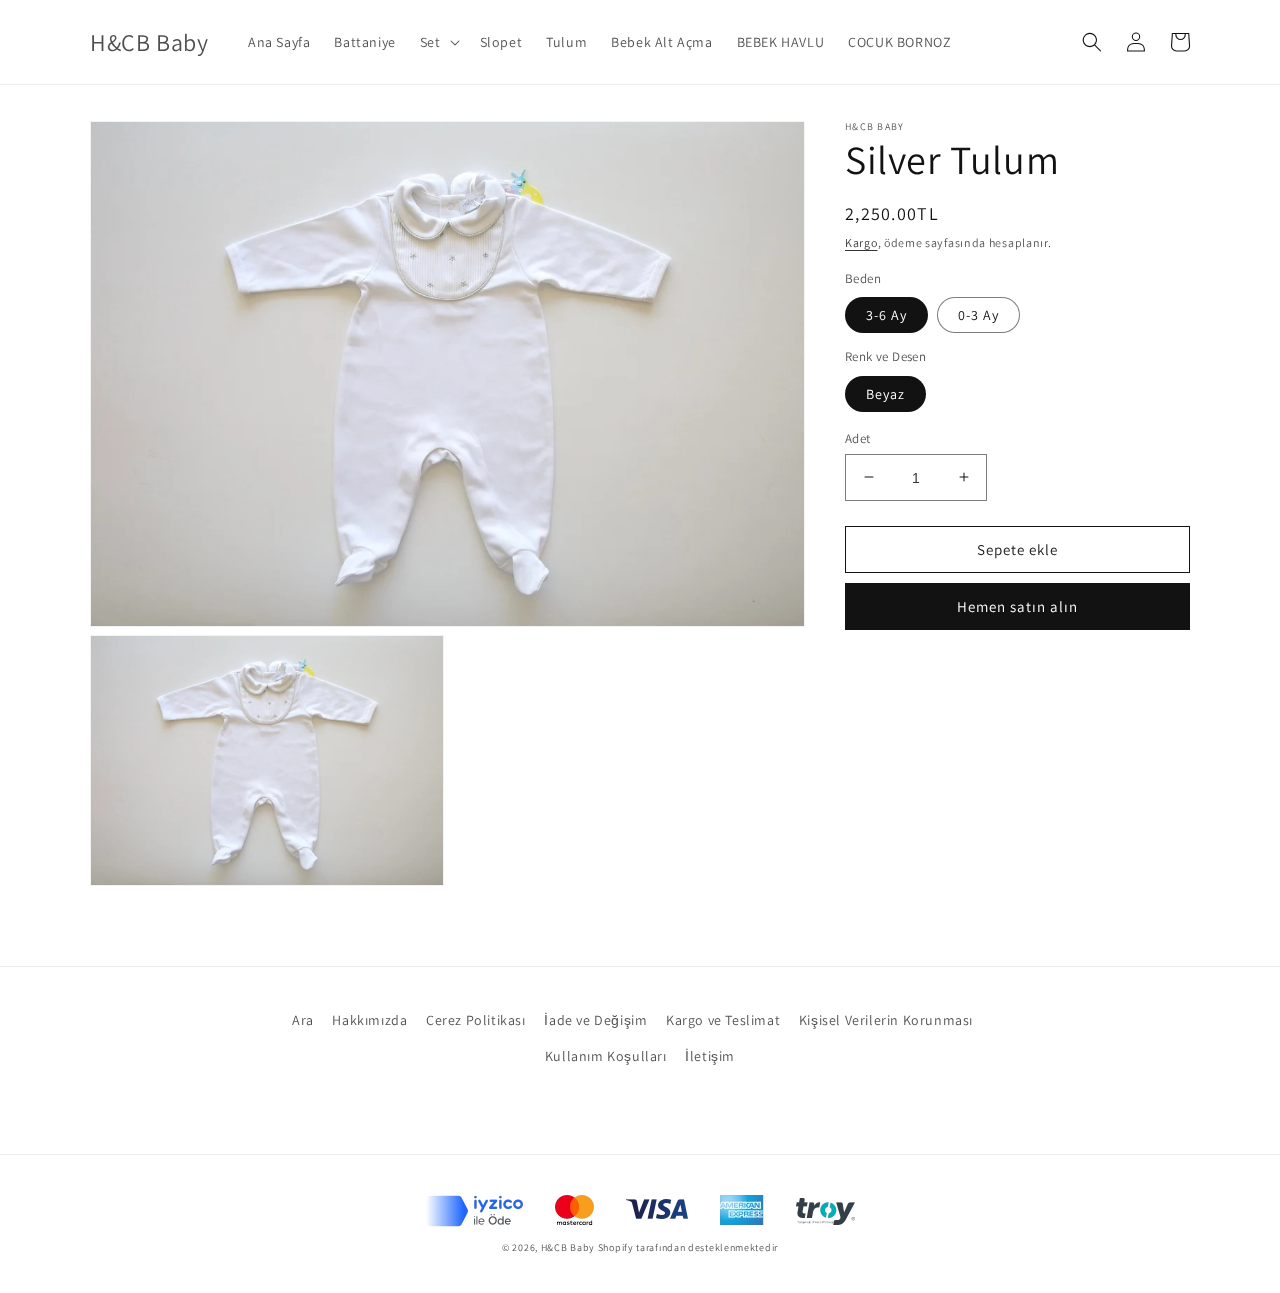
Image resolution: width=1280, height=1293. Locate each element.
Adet (858, 437)
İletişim (710, 1056)
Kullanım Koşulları (606, 1056)
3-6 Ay (886, 315)
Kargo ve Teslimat (723, 1020)
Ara (303, 1020)
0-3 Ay (978, 315)
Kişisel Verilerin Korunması (886, 1020)
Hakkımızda (369, 1020)
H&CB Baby (568, 1247)
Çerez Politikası (476, 1020)
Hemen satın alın (1017, 606)
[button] (438, 42)
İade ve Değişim (595, 1020)
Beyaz (885, 393)
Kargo (861, 242)
